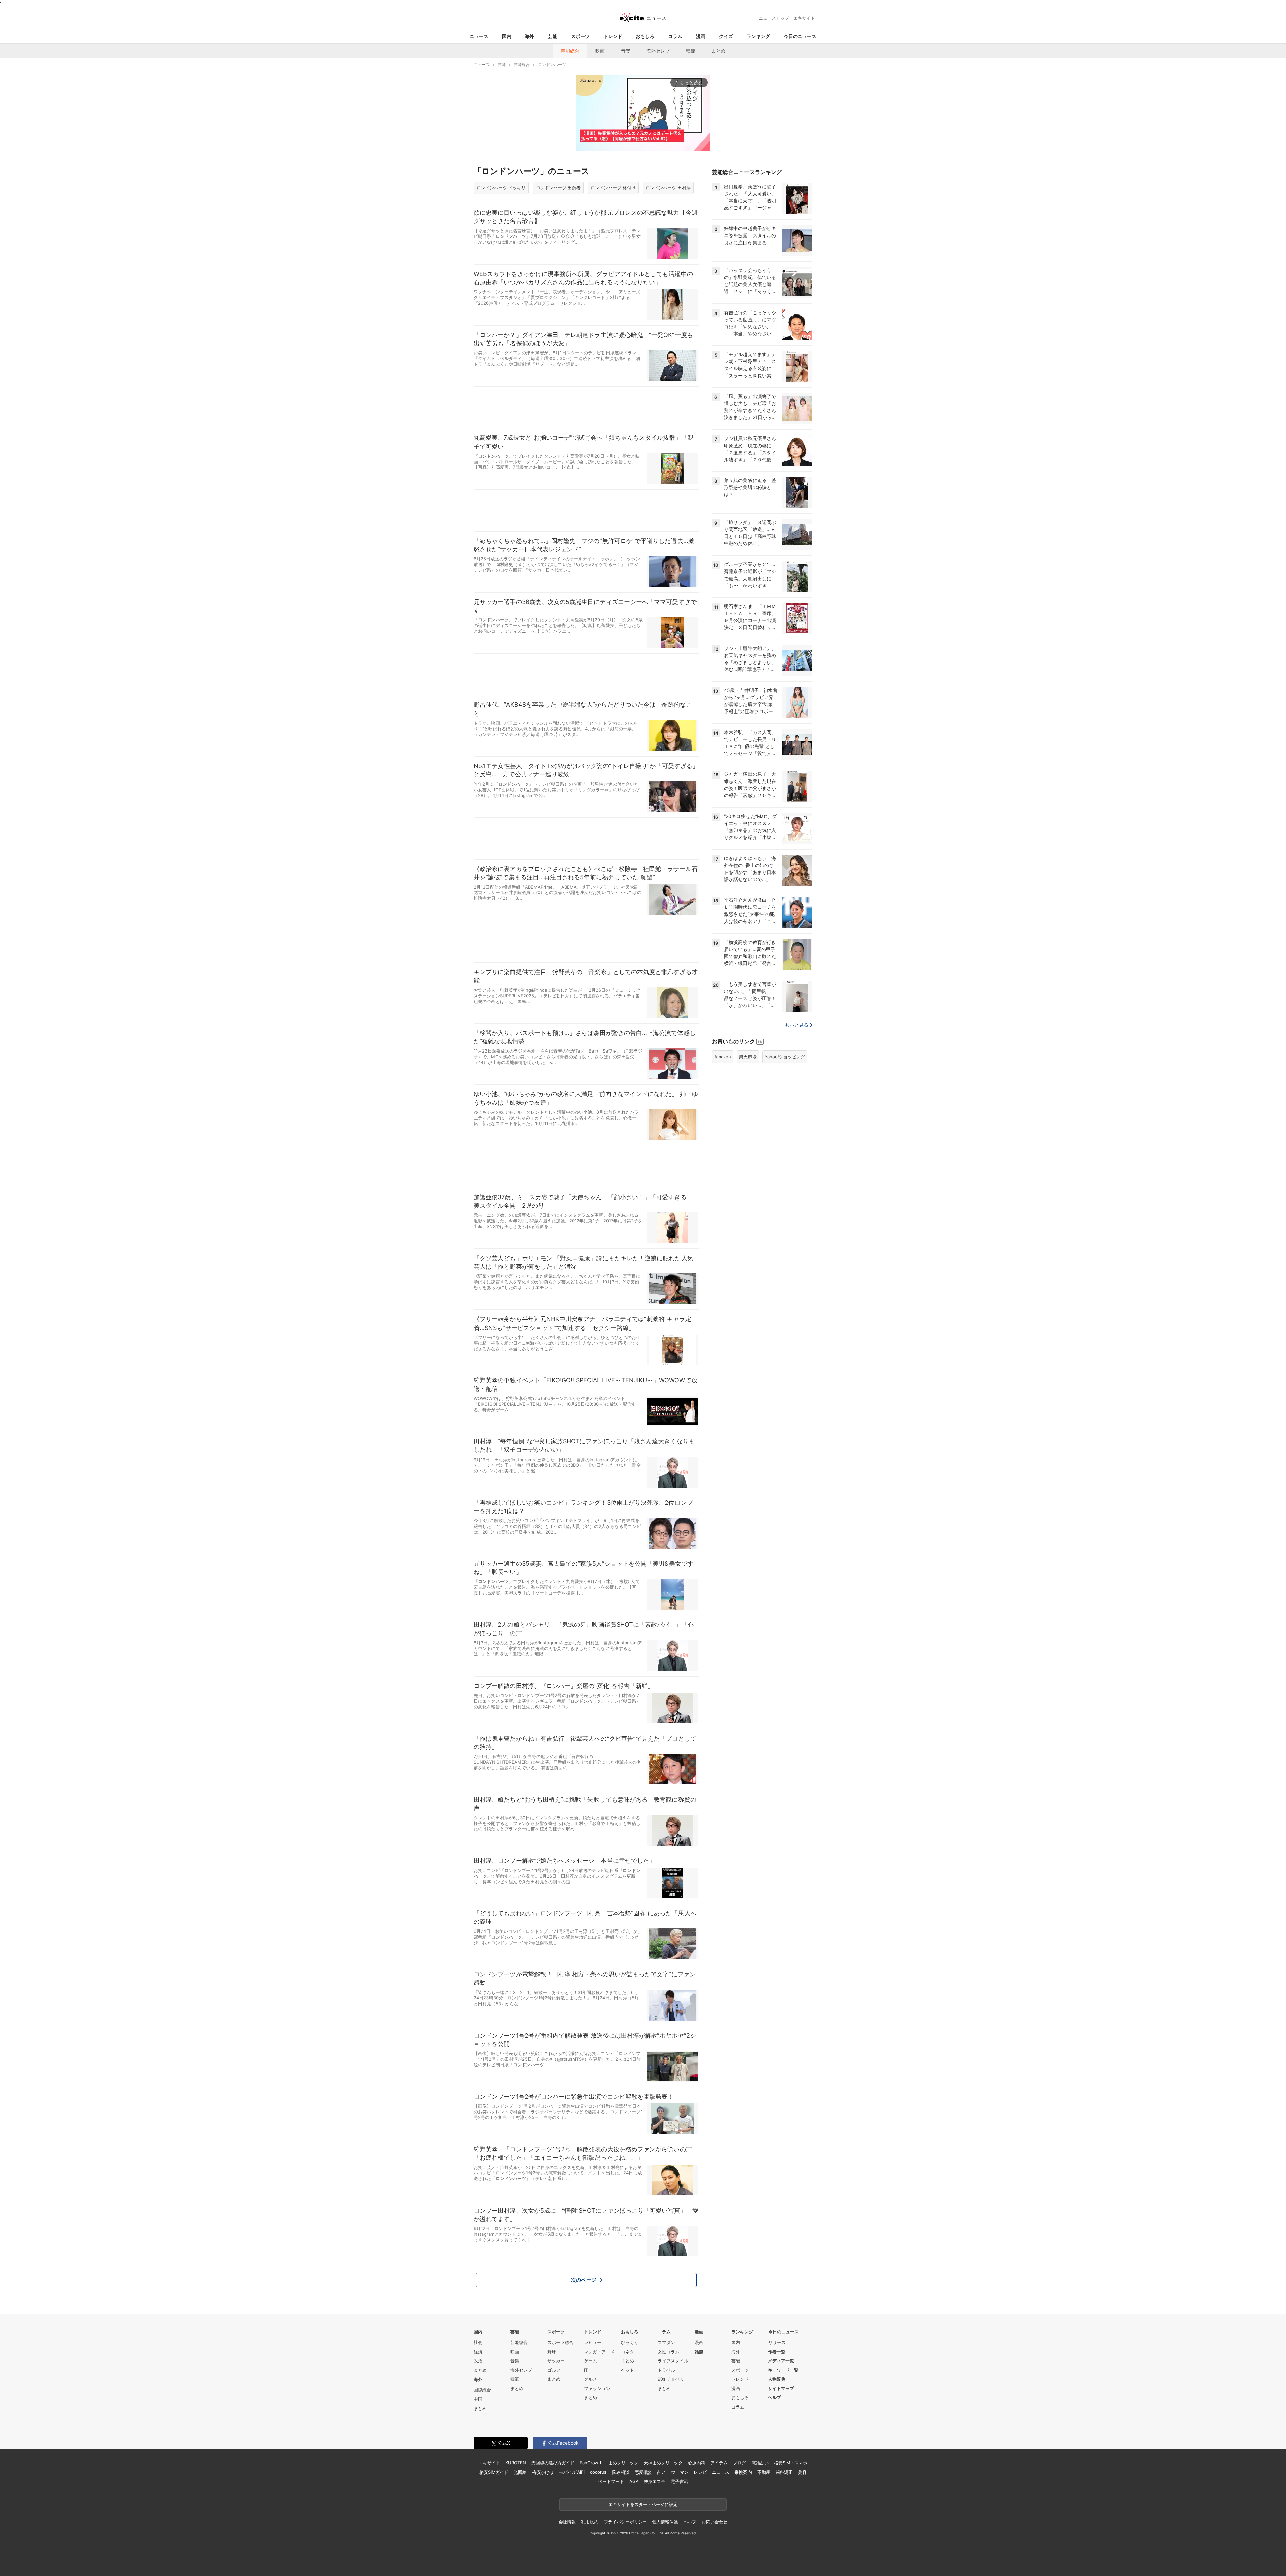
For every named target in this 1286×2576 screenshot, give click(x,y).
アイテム (719, 2463)
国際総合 (482, 2390)
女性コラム (669, 2352)
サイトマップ (781, 2388)
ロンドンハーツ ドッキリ (501, 188)
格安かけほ (543, 2472)
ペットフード (611, 2481)
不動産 (764, 2472)
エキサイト (804, 18)
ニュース (479, 36)
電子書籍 (679, 2481)
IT (586, 2370)
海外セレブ (658, 51)
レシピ (700, 2472)
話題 (699, 2352)
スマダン (666, 2342)
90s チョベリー (673, 2379)
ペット (627, 2370)
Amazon (723, 1057)
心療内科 (696, 2463)
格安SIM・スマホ (791, 2463)
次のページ (584, 2280)
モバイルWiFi (572, 2472)
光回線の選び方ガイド (553, 2463)
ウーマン (680, 2472)
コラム (675, 36)
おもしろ (645, 36)
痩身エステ (655, 2481)
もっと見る (797, 1025)
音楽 (626, 51)
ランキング (758, 36)
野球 (552, 2352)
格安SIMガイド (494, 2472)
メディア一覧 (781, 2361)
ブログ (740, 2463)
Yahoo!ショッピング (785, 1057)
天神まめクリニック (663, 2463)
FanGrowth (591, 2463)
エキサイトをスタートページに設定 (643, 2504)
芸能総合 (570, 51)
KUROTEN (516, 2463)
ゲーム (591, 2361)
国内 (507, 36)
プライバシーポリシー (625, 2522)
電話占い (760, 2463)
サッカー (556, 2361)
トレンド (613, 36)
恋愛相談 (643, 2472)
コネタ (627, 2352)
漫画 (701, 36)
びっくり (630, 2342)
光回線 (520, 2472)
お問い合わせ (715, 2522)
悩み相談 (620, 2472)
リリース (777, 2342)
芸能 (553, 36)
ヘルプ (774, 2397)
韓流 (691, 51)
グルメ (591, 2379)
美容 (802, 2472)
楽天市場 (748, 1057)
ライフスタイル (673, 2361)
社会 (478, 2342)
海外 (529, 36)
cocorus (598, 2472)
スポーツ (580, 36)
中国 (478, 2399)
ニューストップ (774, 18)
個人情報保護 (665, 2522)
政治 (478, 2361)
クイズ (726, 36)
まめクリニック (623, 2463)
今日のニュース (800, 36)
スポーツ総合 (560, 2342)
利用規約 (590, 2522)
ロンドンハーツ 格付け (613, 188)
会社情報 (567, 2522)
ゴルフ (554, 2370)
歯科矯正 (784, 2472)
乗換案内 (743, 2472)
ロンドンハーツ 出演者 (558, 188)
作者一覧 (777, 2352)
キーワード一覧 (783, 2370)
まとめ (718, 51)
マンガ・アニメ (599, 2352)
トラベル (666, 2370)
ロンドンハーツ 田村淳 (668, 188)
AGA (634, 2481)
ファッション (597, 2388)
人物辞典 (777, 2379)
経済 (478, 2352)
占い (661, 2472)
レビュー (593, 2342)
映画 (600, 51)
